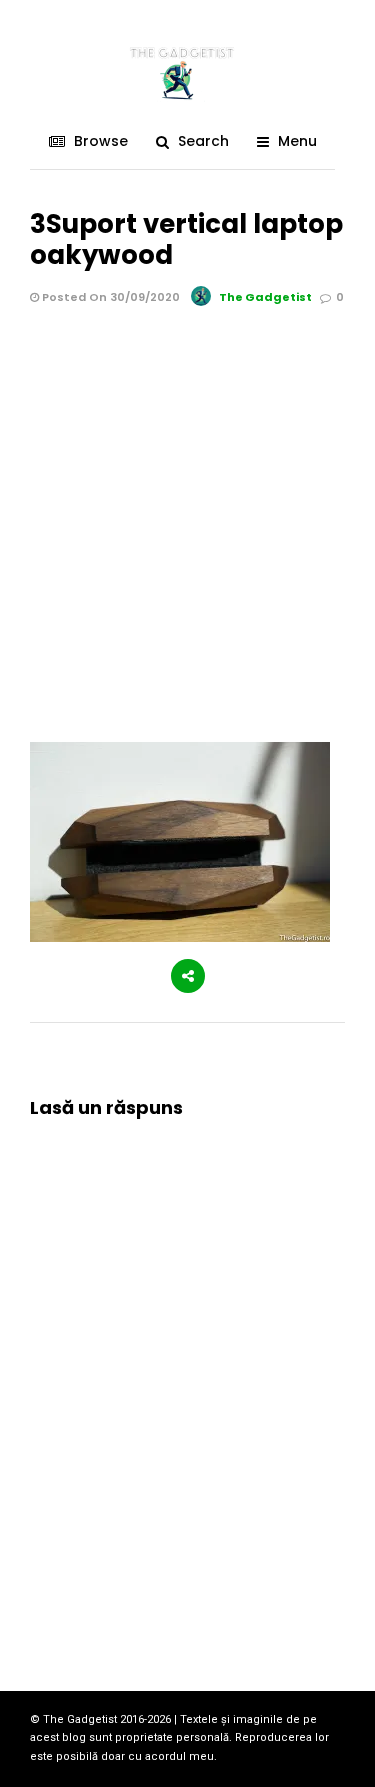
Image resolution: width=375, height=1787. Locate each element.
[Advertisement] (187, 506)
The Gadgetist (265, 297)
